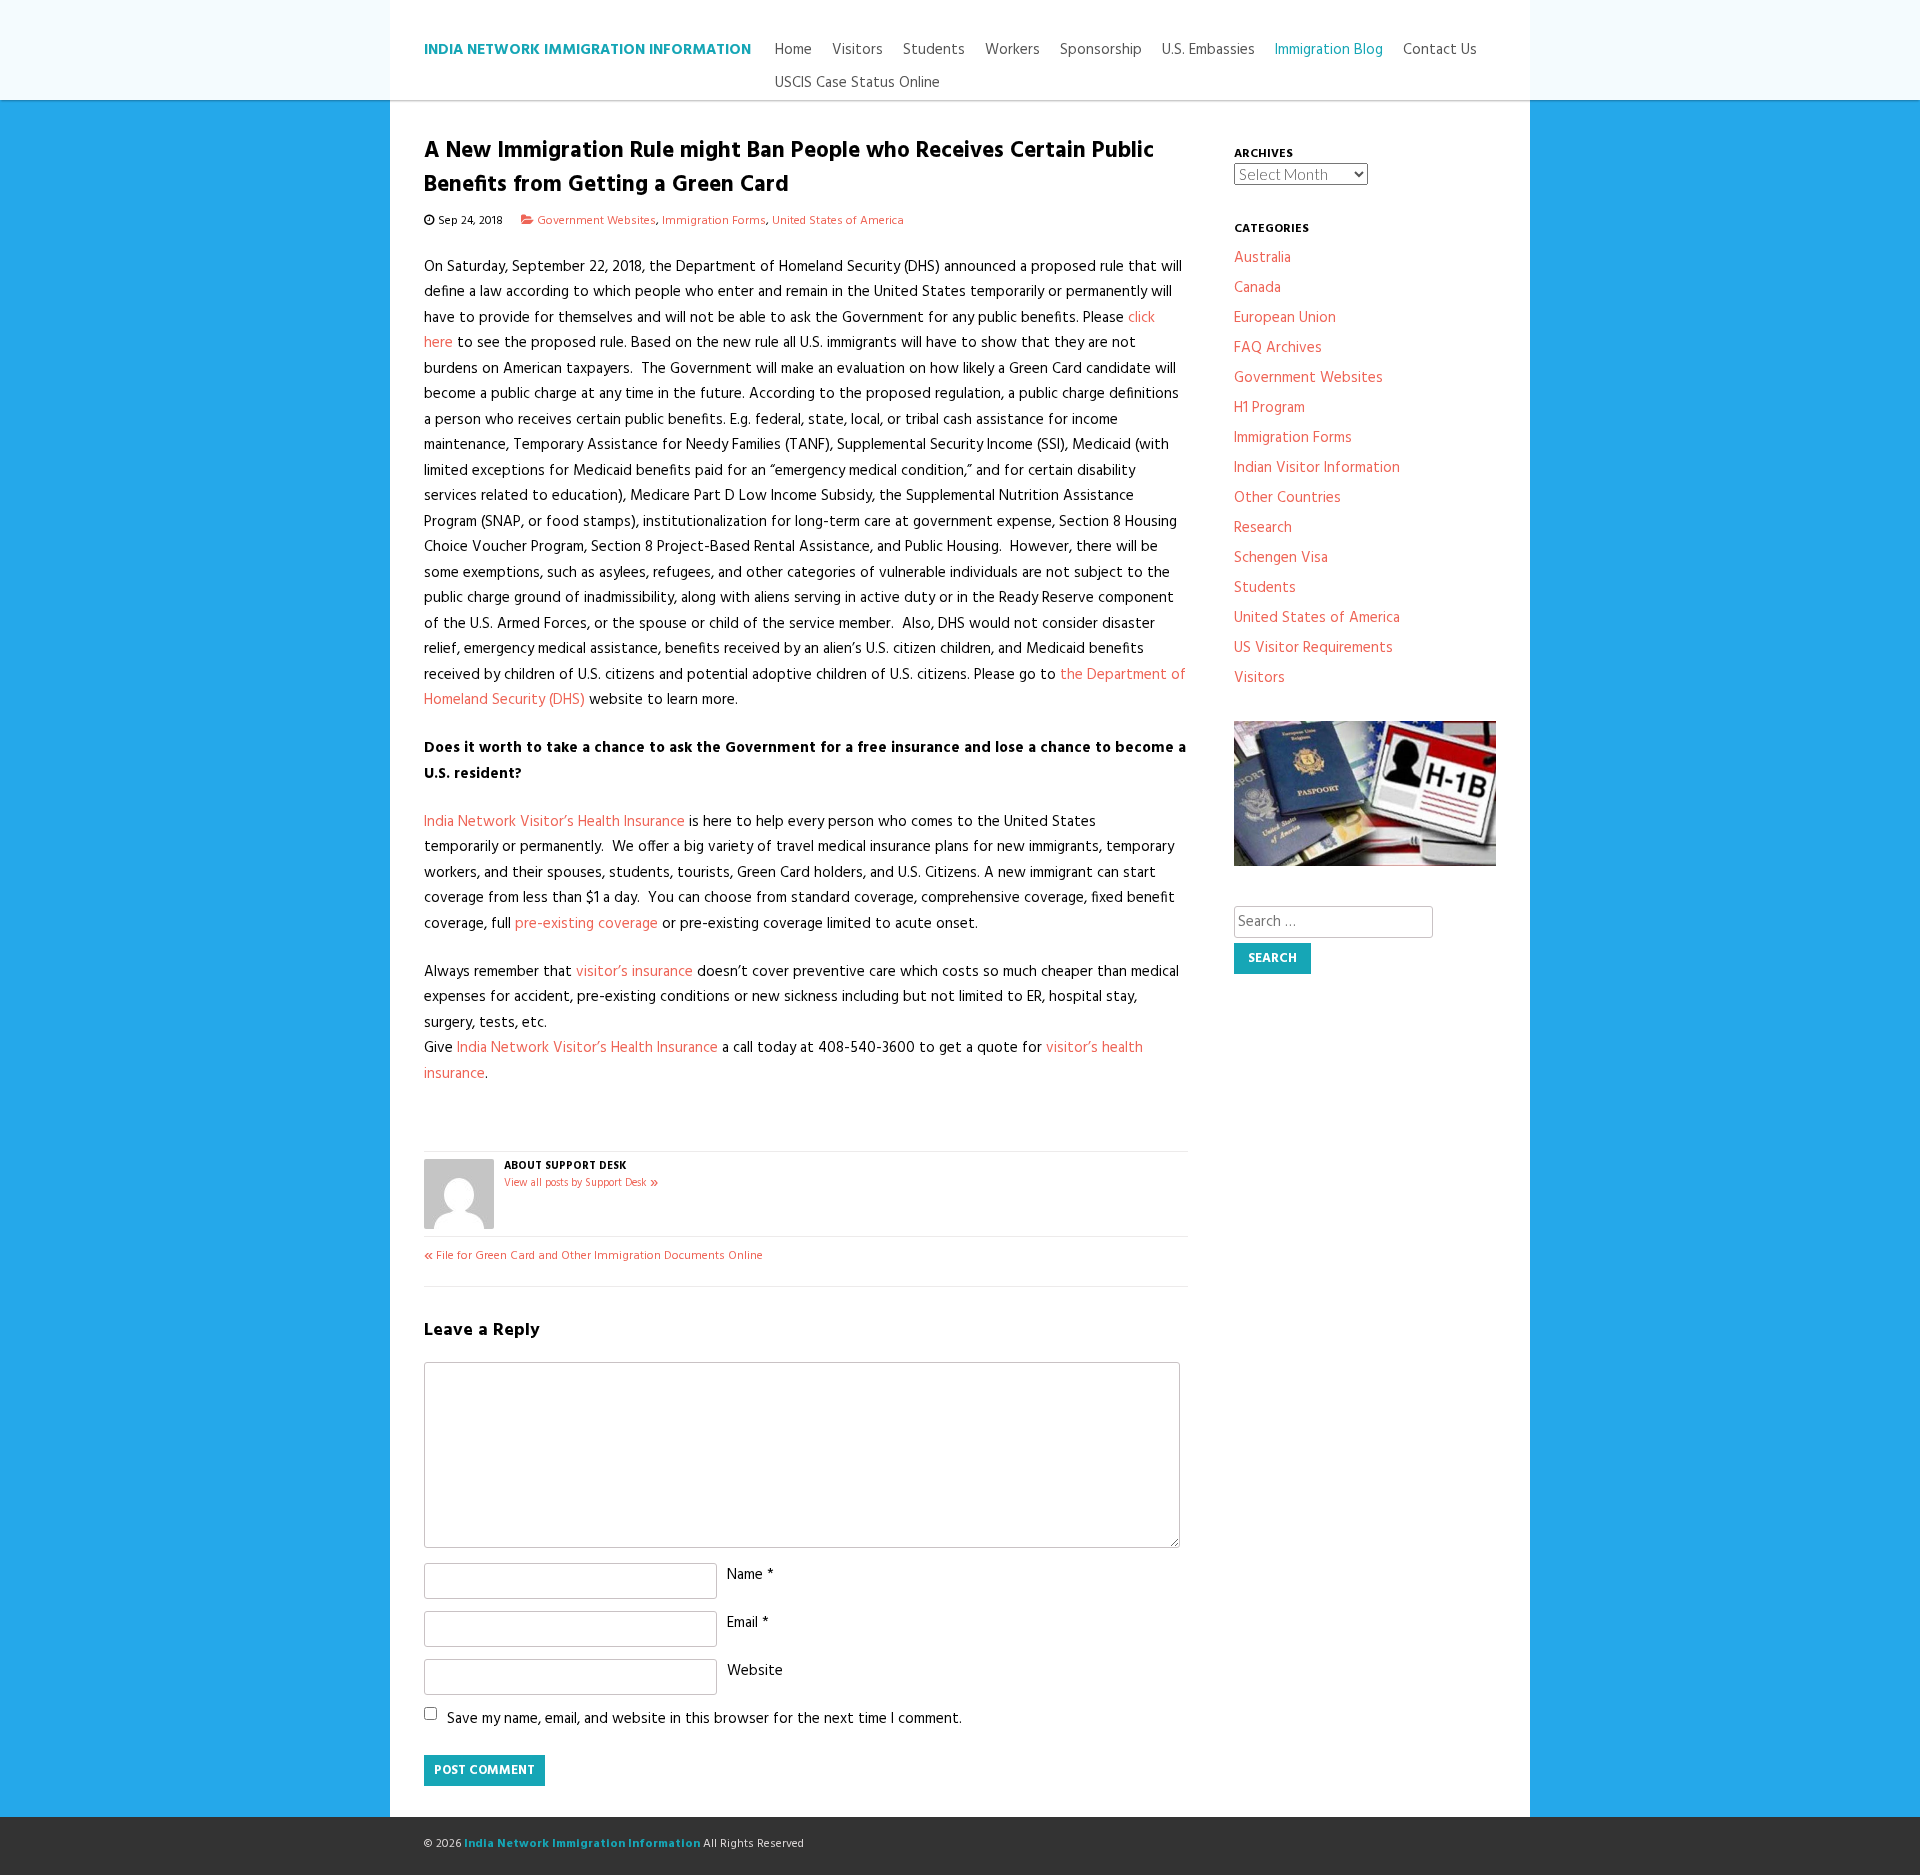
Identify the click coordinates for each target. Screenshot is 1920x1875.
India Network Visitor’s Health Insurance (554, 822)
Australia (1262, 258)
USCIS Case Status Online (857, 83)
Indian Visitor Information (1317, 468)
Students (934, 50)
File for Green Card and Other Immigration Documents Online (593, 1256)
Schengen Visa (1281, 558)
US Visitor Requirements (1313, 648)
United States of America (838, 221)
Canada (1257, 288)
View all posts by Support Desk (581, 1183)
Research (1263, 528)
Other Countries (1287, 498)
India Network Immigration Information (587, 50)
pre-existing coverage (586, 924)
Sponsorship (1101, 50)
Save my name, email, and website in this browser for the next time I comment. (704, 1719)
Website (755, 1671)
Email (748, 1623)
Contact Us (1440, 50)
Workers (1012, 50)
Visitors (857, 50)
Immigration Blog (1329, 50)
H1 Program (1269, 408)
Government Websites (596, 221)
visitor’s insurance (634, 972)
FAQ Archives (1278, 348)
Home (793, 50)
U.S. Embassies (1208, 50)
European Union (1285, 318)
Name (750, 1575)
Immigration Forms (714, 221)
